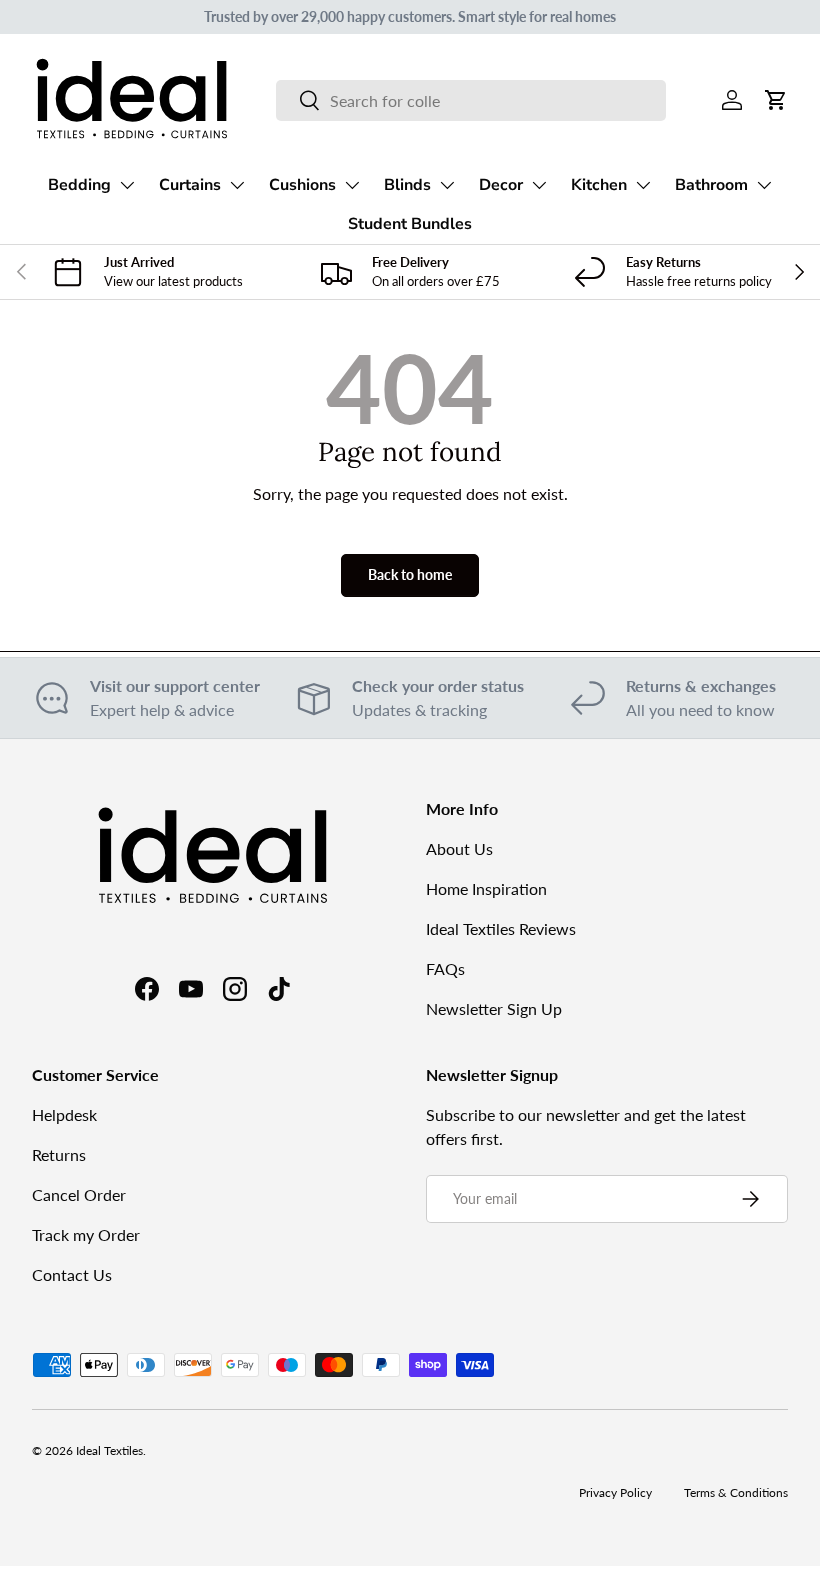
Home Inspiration (486, 888)
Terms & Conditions (736, 1492)
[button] (776, 100)
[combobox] (471, 100)
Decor (501, 185)
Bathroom (711, 185)
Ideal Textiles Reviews (501, 928)
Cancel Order (79, 1194)
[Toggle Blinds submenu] (447, 185)
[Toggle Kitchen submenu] (643, 185)
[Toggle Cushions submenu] (352, 185)
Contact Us (72, 1274)
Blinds (407, 185)
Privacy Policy (615, 1492)
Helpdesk (64, 1114)
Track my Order (86, 1234)
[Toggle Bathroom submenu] (764, 185)
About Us (459, 848)
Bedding (79, 185)
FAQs (445, 968)
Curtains (190, 185)
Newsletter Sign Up (494, 1008)
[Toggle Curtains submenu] (237, 185)
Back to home (410, 574)
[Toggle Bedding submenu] (127, 185)
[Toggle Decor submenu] (539, 185)
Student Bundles (410, 224)
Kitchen (599, 185)
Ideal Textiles (109, 1450)
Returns (59, 1154)
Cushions (302, 185)
